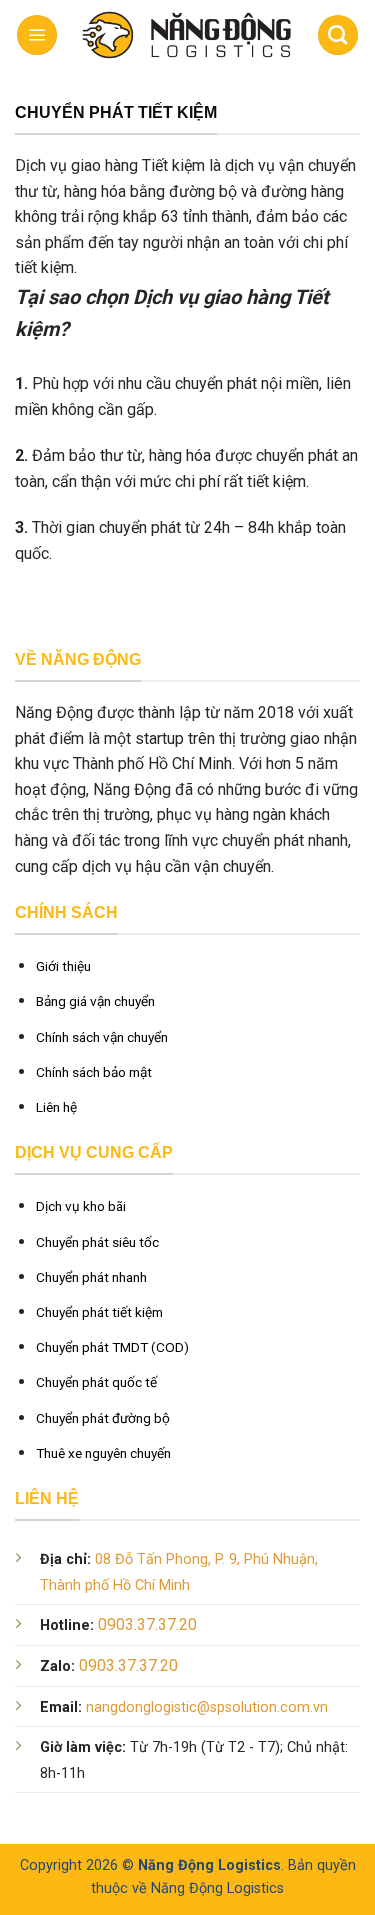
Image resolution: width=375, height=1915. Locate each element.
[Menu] (37, 35)
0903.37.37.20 (147, 1624)
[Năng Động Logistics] (184, 35)
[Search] (338, 35)
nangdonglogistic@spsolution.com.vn (207, 1707)
